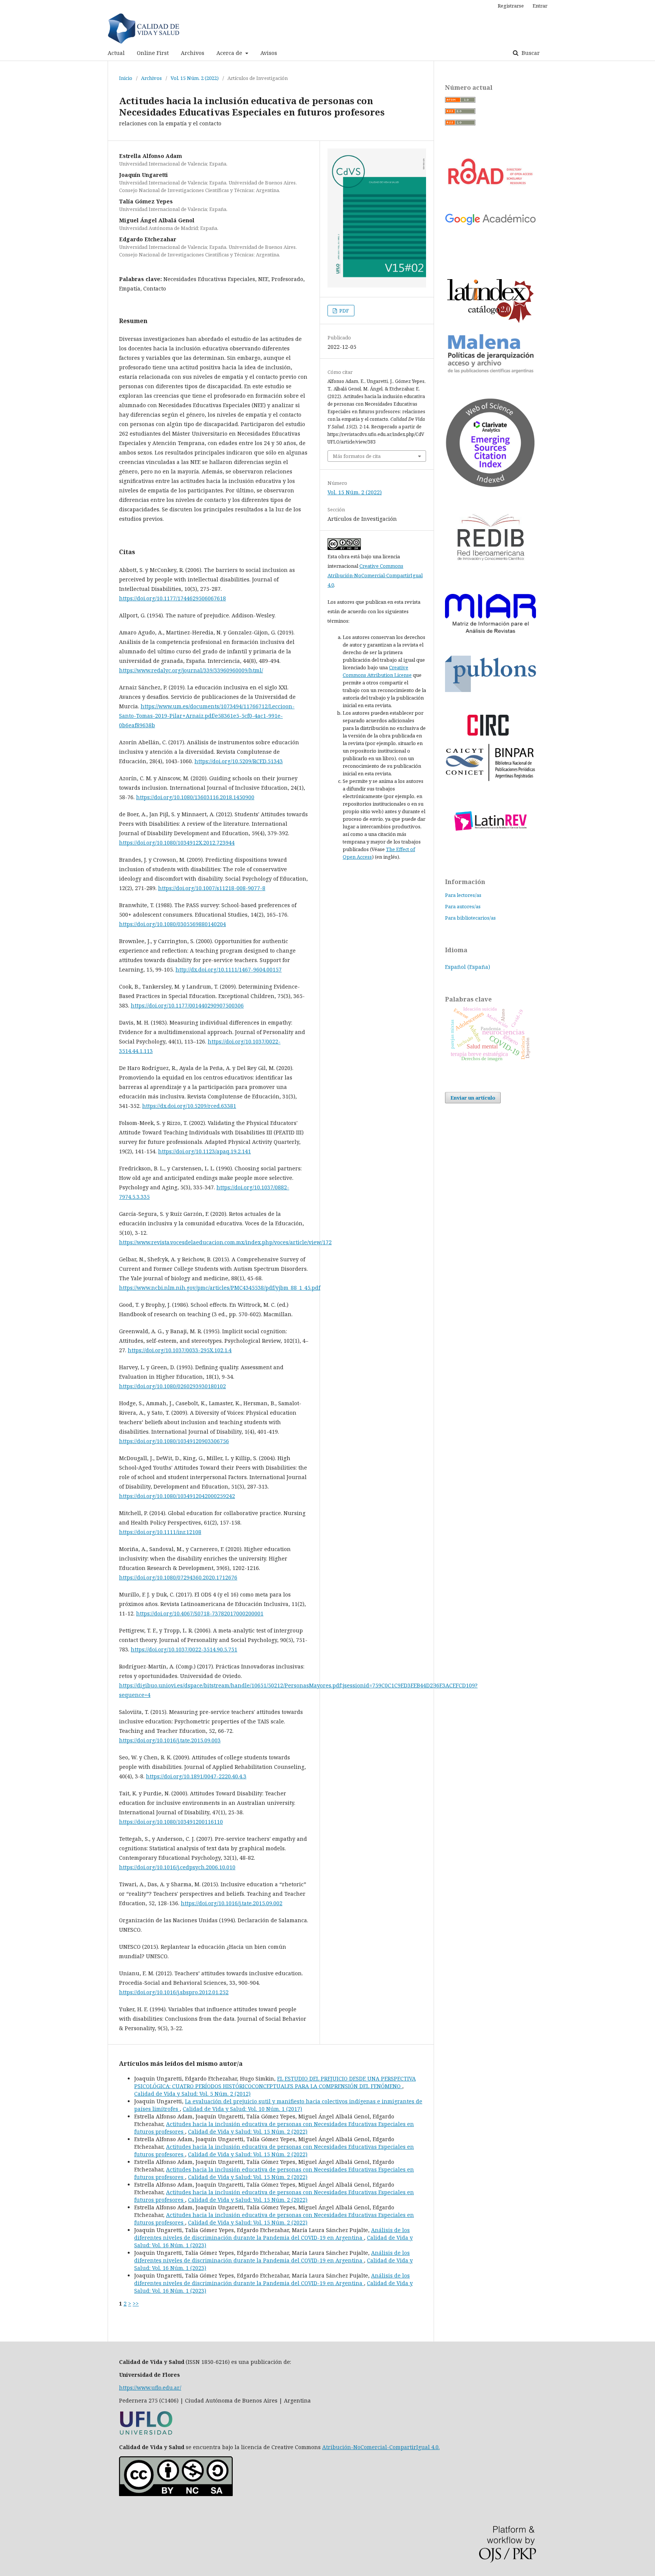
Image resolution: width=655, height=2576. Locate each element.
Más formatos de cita (357, 456)
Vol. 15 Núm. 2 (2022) (195, 78)
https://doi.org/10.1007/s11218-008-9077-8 (212, 888)
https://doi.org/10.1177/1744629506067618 (172, 598)
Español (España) (468, 967)
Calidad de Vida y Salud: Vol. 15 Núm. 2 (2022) (248, 2132)
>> (136, 2303)
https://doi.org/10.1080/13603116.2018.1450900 (195, 797)
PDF (344, 311)
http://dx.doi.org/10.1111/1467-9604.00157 (229, 969)
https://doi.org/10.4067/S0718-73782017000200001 (200, 1613)
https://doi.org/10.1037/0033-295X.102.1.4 (180, 1350)
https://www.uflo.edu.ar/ (150, 2388)
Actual (116, 53)
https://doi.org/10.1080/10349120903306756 (174, 1441)
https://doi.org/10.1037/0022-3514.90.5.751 (184, 1649)
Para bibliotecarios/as (470, 918)
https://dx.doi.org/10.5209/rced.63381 (189, 1106)
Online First (153, 53)
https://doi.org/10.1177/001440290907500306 (187, 1005)
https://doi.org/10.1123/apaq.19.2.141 (204, 1151)
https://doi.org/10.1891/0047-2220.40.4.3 (196, 1776)
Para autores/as (463, 906)
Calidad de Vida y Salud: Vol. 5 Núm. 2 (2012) (192, 2094)
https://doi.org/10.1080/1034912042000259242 (177, 1496)
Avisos (269, 53)
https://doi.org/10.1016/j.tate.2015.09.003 (170, 1740)
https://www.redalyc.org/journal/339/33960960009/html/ (191, 670)
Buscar (530, 53)
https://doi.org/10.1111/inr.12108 (160, 1532)
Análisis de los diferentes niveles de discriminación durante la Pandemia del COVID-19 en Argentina (272, 2234)
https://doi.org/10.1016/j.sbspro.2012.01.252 (174, 1992)
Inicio (126, 78)
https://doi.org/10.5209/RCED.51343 (239, 761)
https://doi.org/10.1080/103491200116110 (171, 1822)
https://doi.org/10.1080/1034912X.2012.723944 (177, 843)
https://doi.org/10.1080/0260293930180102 (172, 1386)
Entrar (540, 6)
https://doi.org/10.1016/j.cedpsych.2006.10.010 (177, 1867)
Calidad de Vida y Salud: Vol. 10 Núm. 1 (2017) (242, 2109)
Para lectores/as (463, 895)
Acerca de (230, 53)
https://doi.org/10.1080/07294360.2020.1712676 (178, 1577)
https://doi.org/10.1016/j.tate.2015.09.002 (232, 1903)
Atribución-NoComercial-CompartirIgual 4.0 (380, 2447)
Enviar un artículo (473, 1098)
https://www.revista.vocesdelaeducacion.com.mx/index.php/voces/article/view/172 (225, 1242)
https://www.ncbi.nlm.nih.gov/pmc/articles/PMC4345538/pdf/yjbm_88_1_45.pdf (220, 1288)
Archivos (193, 53)
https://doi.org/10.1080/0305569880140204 (172, 924)
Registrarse (511, 6)
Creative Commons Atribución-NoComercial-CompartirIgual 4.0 (375, 575)
